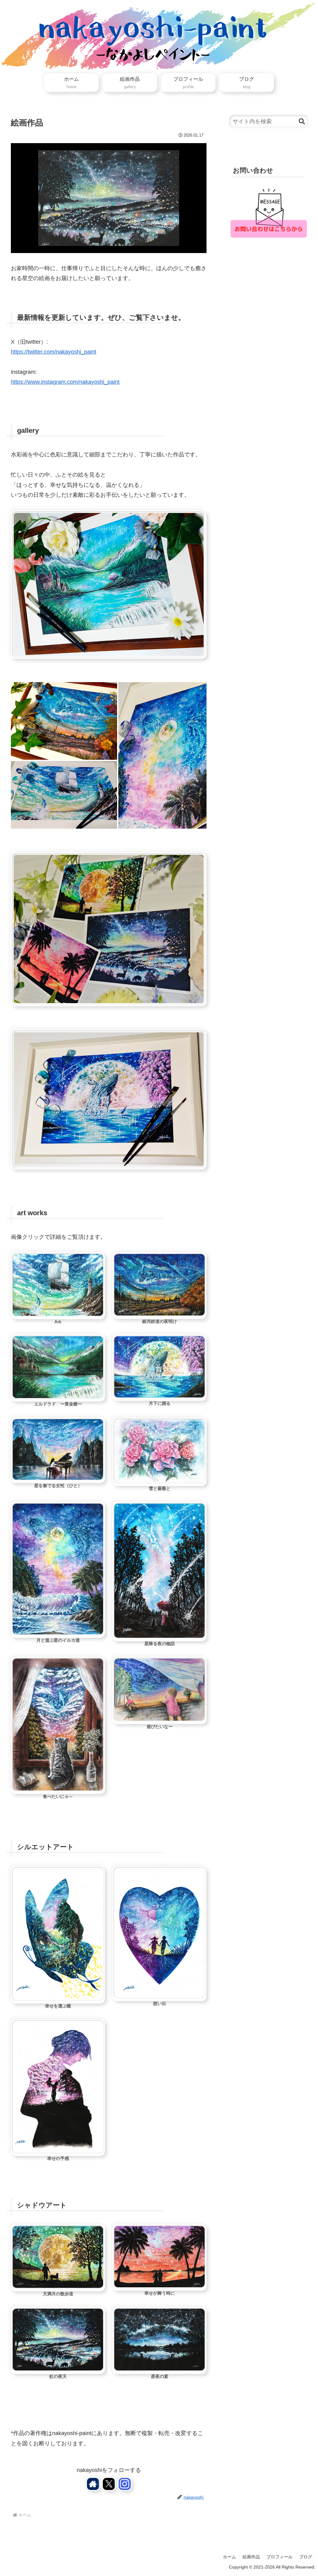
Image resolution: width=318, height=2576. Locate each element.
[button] (302, 122)
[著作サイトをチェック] (93, 2484)
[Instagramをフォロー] (125, 2484)
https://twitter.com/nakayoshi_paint (54, 352)
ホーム (229, 2557)
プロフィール (279, 2557)
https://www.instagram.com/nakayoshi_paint (65, 382)
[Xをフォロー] (109, 2484)
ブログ (306, 2557)
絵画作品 (251, 2557)
